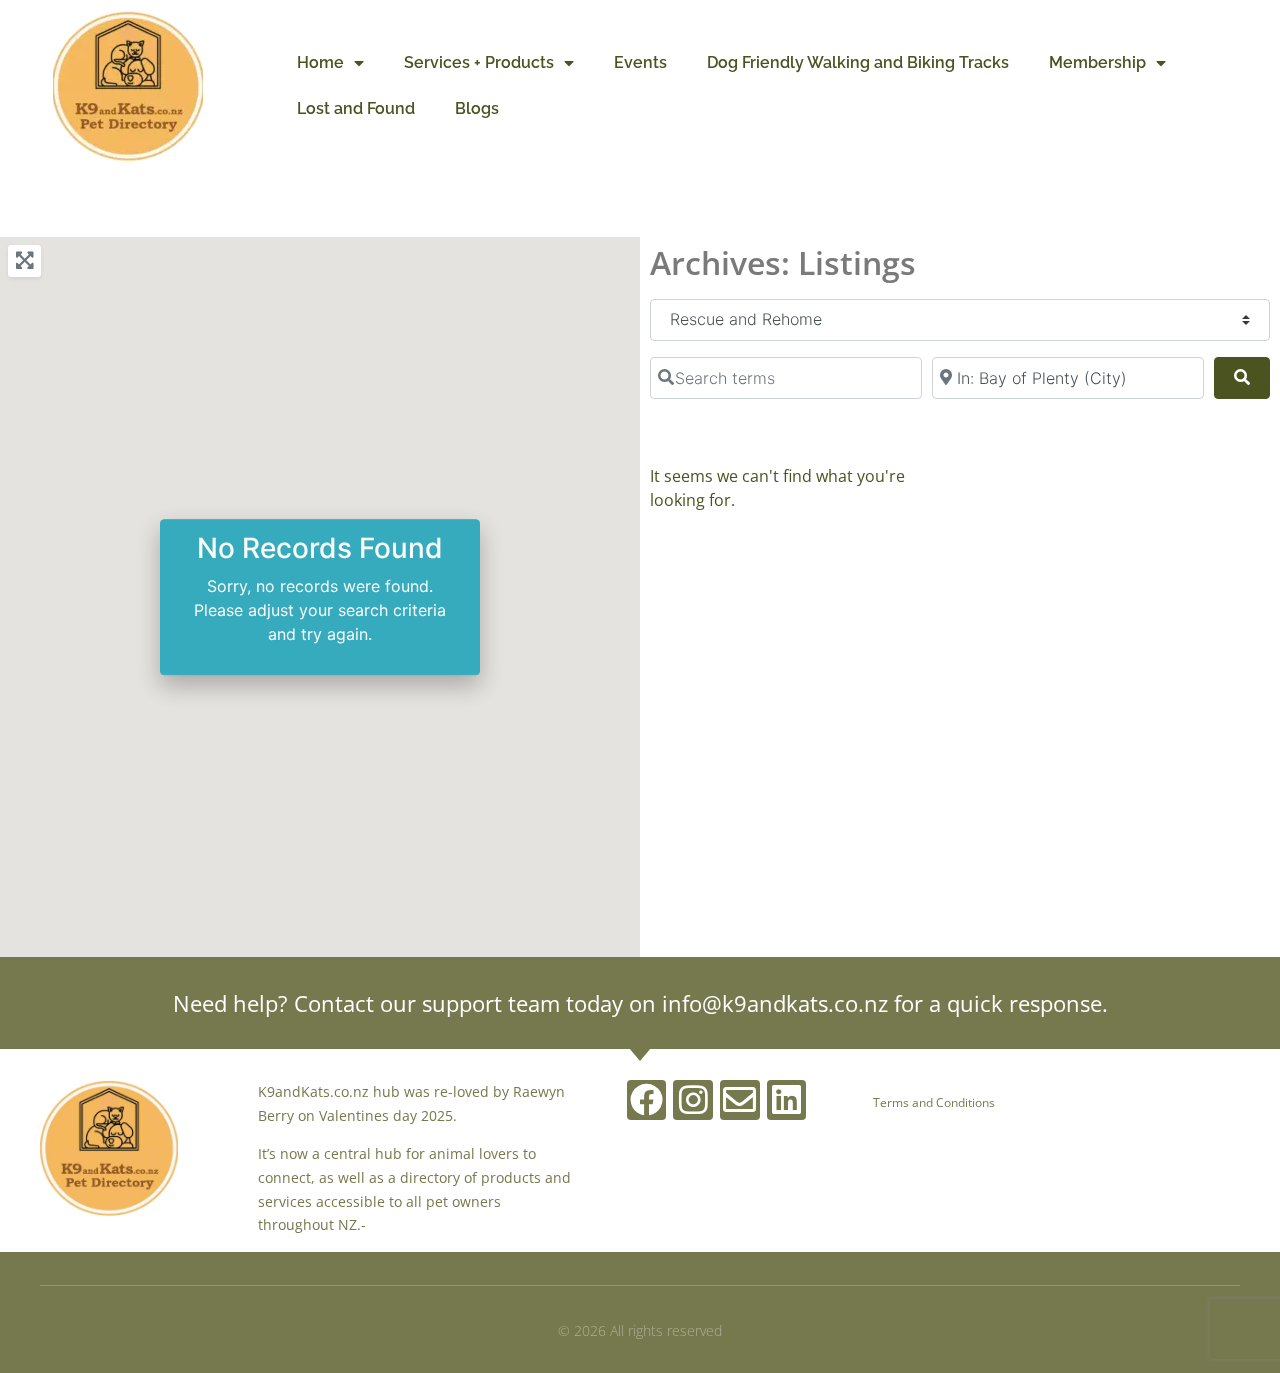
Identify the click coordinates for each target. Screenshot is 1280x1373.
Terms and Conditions (934, 1102)
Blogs (477, 108)
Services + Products (479, 62)
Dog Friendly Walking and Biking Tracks (858, 62)
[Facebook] (647, 1100)
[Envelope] (740, 1100)
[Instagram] (693, 1100)
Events (640, 62)
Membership (1097, 62)
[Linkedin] (787, 1100)
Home (320, 62)
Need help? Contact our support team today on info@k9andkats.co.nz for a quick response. (640, 1003)
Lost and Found (356, 108)
